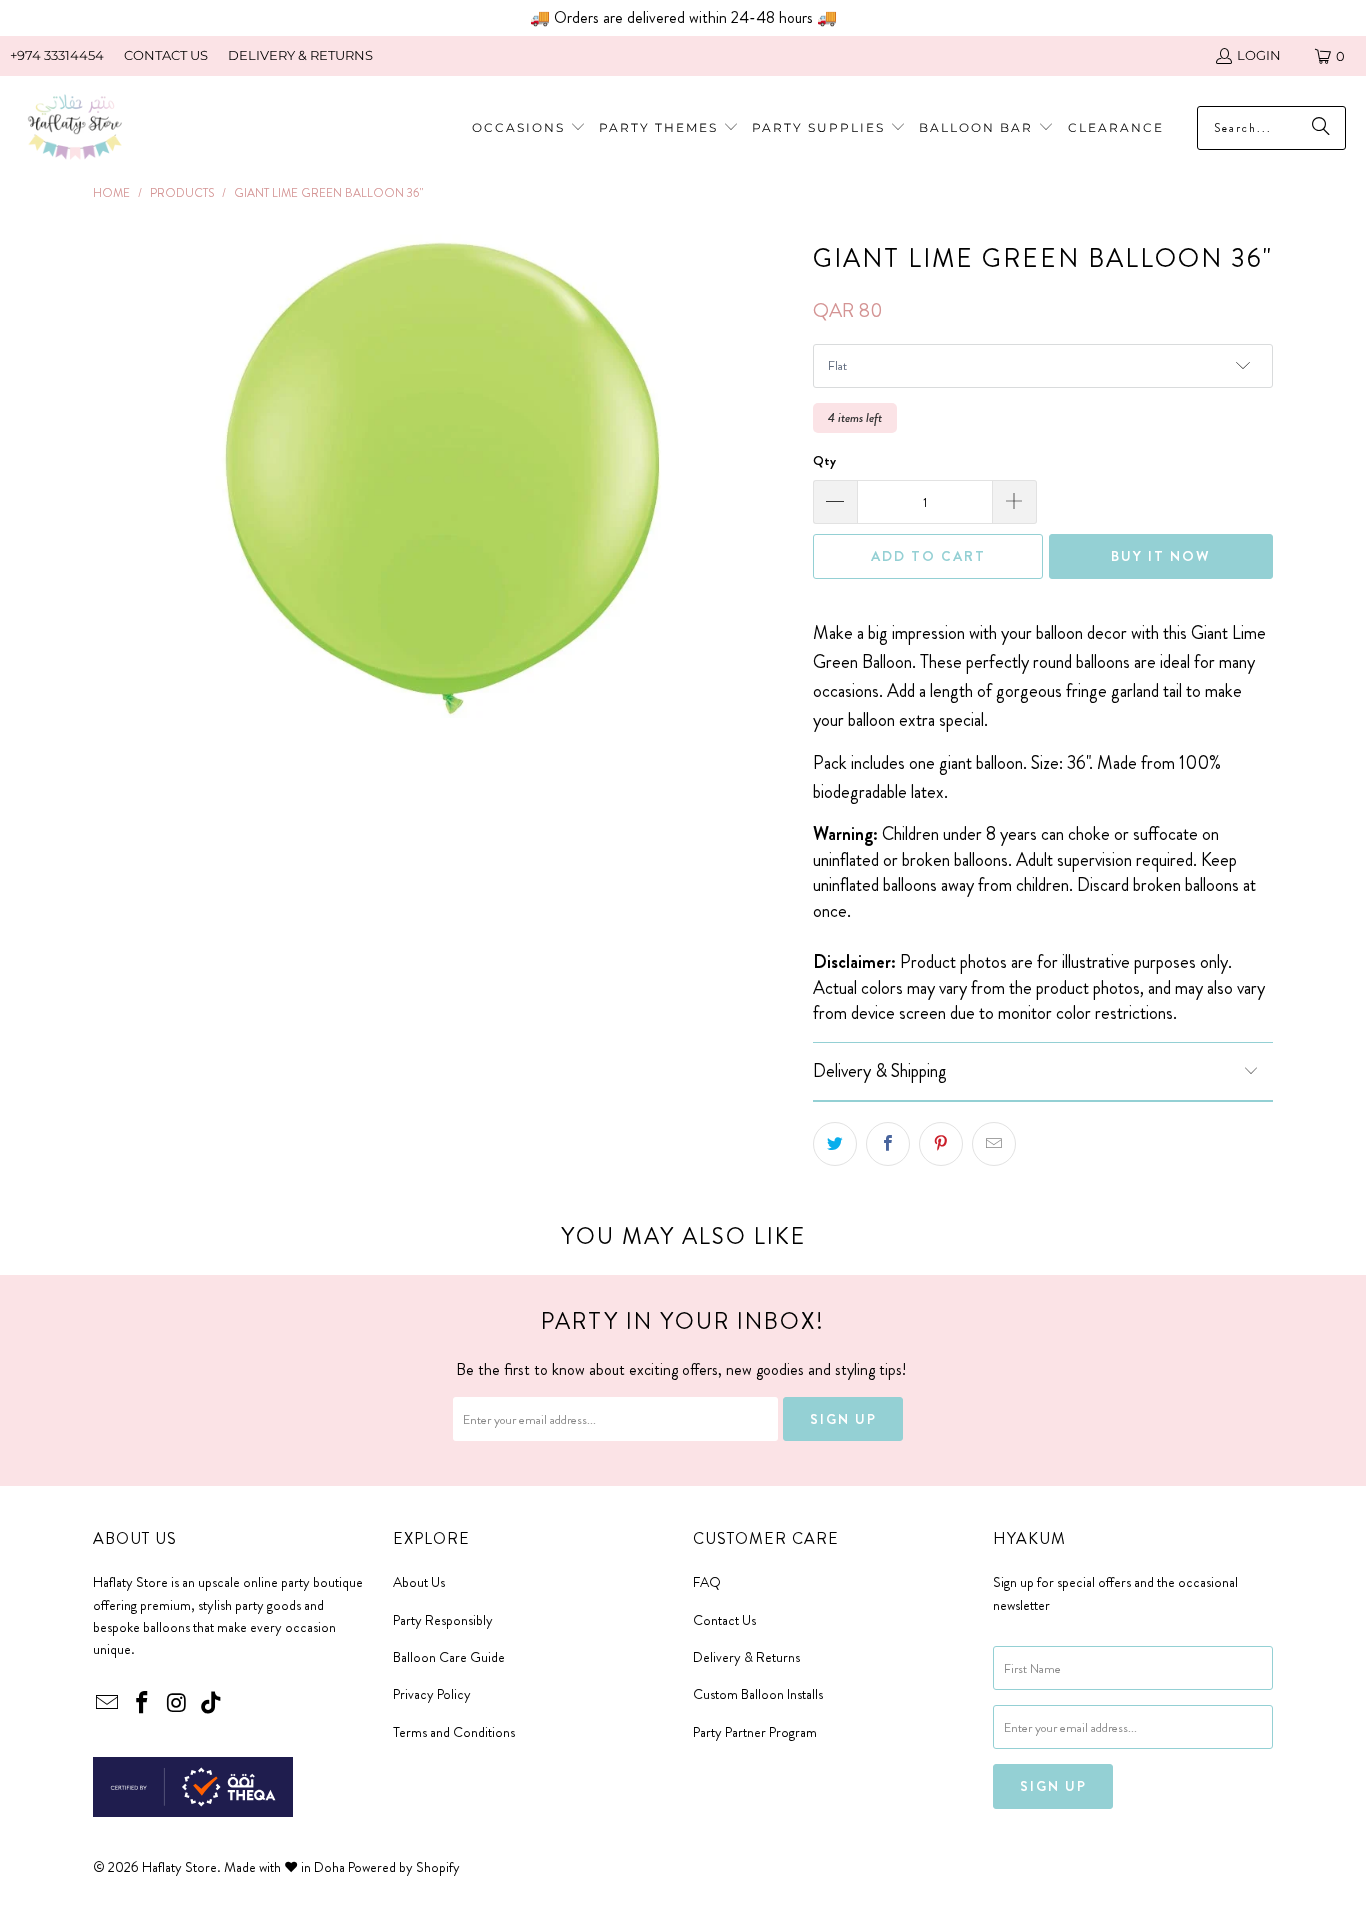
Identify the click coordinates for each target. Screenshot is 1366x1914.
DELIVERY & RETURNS (300, 55)
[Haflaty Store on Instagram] (177, 1704)
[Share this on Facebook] (888, 1144)
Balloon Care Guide (449, 1657)
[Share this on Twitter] (835, 1144)
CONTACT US (166, 55)
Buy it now (1161, 556)
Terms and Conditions (454, 1732)
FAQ (707, 1582)
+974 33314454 (57, 55)
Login (1259, 55)
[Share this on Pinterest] (941, 1144)
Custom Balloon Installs (758, 1694)
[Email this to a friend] (994, 1144)
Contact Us (724, 1620)
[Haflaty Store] (75, 128)
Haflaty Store (179, 1867)
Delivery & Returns (746, 1657)
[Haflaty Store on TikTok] (212, 1704)
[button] (669, 128)
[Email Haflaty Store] (108, 1704)
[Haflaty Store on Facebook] (143, 1704)
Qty (824, 460)
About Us (419, 1582)
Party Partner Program (755, 1732)
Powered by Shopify (404, 1867)
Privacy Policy (432, 1694)
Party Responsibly (443, 1620)
